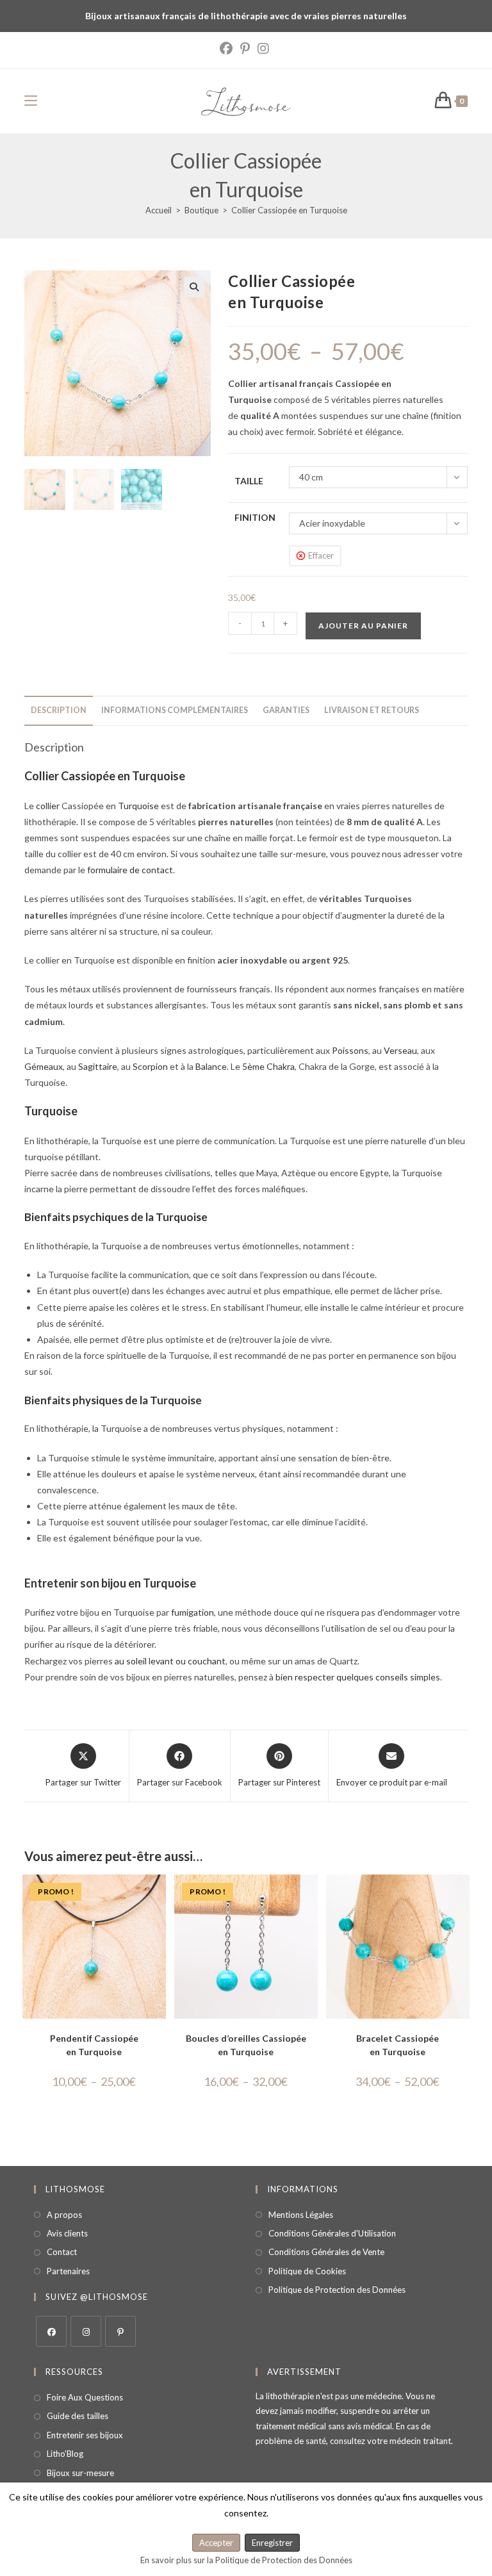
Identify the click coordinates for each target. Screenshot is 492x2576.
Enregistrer (272, 2543)
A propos (64, 2215)
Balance (211, 1066)
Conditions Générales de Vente (326, 2252)
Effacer (321, 555)
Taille (249, 481)
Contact (62, 2252)
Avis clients (67, 2233)
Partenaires (68, 2271)
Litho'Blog (65, 2454)
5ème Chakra (268, 1066)
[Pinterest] (120, 2331)
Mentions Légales (301, 2215)
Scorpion (150, 1066)
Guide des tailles (78, 2416)
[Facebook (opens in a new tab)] (228, 49)
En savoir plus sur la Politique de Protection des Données (246, 2560)
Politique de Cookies (307, 2271)
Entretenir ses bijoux (85, 2435)
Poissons (350, 1050)
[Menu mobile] (31, 101)
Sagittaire (98, 1066)
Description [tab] (59, 710)
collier (48, 806)
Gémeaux (44, 1066)
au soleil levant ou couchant (170, 1661)
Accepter (216, 2543)
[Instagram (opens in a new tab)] (263, 49)
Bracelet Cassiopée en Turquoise (398, 2045)
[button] (194, 287)
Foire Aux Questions (85, 2397)
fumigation (193, 1612)
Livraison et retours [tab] (372, 710)
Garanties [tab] (286, 710)
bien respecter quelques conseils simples (358, 1677)
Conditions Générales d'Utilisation (332, 2233)
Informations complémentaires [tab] (175, 710)
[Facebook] (51, 2331)
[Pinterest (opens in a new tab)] (245, 49)
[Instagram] (86, 2331)
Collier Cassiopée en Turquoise (289, 210)
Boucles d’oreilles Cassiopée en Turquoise (246, 2045)
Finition (255, 517)
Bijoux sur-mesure (80, 2473)
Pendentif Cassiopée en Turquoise (94, 2045)
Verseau (400, 1050)
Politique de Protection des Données (337, 2290)
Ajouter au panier (363, 626)
